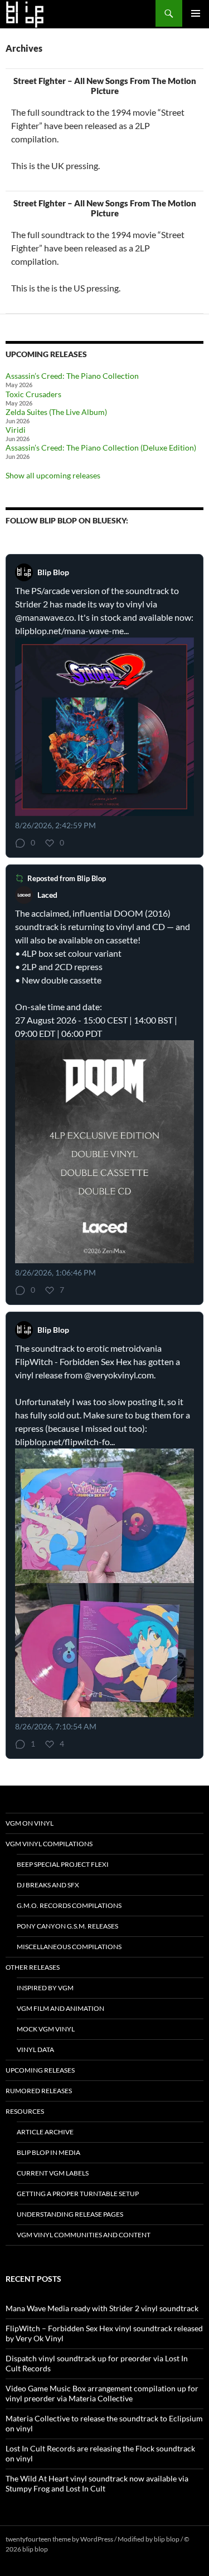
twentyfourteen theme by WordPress (59, 2539)
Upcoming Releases (40, 2070)
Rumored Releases (39, 2091)
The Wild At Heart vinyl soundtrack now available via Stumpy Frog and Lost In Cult (97, 2483)
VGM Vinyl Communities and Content (84, 2235)
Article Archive (45, 2132)
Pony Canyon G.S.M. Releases (67, 1926)
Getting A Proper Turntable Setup (78, 2194)
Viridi (16, 430)
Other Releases (33, 1967)
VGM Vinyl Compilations (49, 1844)
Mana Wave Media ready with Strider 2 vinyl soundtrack (102, 2308)
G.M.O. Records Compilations (69, 1905)
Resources (25, 2111)
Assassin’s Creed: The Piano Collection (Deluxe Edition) (101, 448)
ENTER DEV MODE (78, 2549)
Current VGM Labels (53, 2173)
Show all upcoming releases (53, 475)
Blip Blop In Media (48, 2152)
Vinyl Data (35, 2050)
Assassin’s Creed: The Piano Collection (72, 376)
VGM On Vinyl (30, 1823)
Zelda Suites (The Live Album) (56, 412)
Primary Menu (196, 13)
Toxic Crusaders (33, 394)
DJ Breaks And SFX (48, 1885)
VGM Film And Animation (60, 2008)
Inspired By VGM (45, 1988)
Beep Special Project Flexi (63, 1864)
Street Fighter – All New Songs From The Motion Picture (105, 86)
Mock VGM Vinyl (46, 2029)
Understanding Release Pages (70, 2214)
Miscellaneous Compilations (69, 1947)
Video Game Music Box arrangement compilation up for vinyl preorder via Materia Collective (102, 2393)
